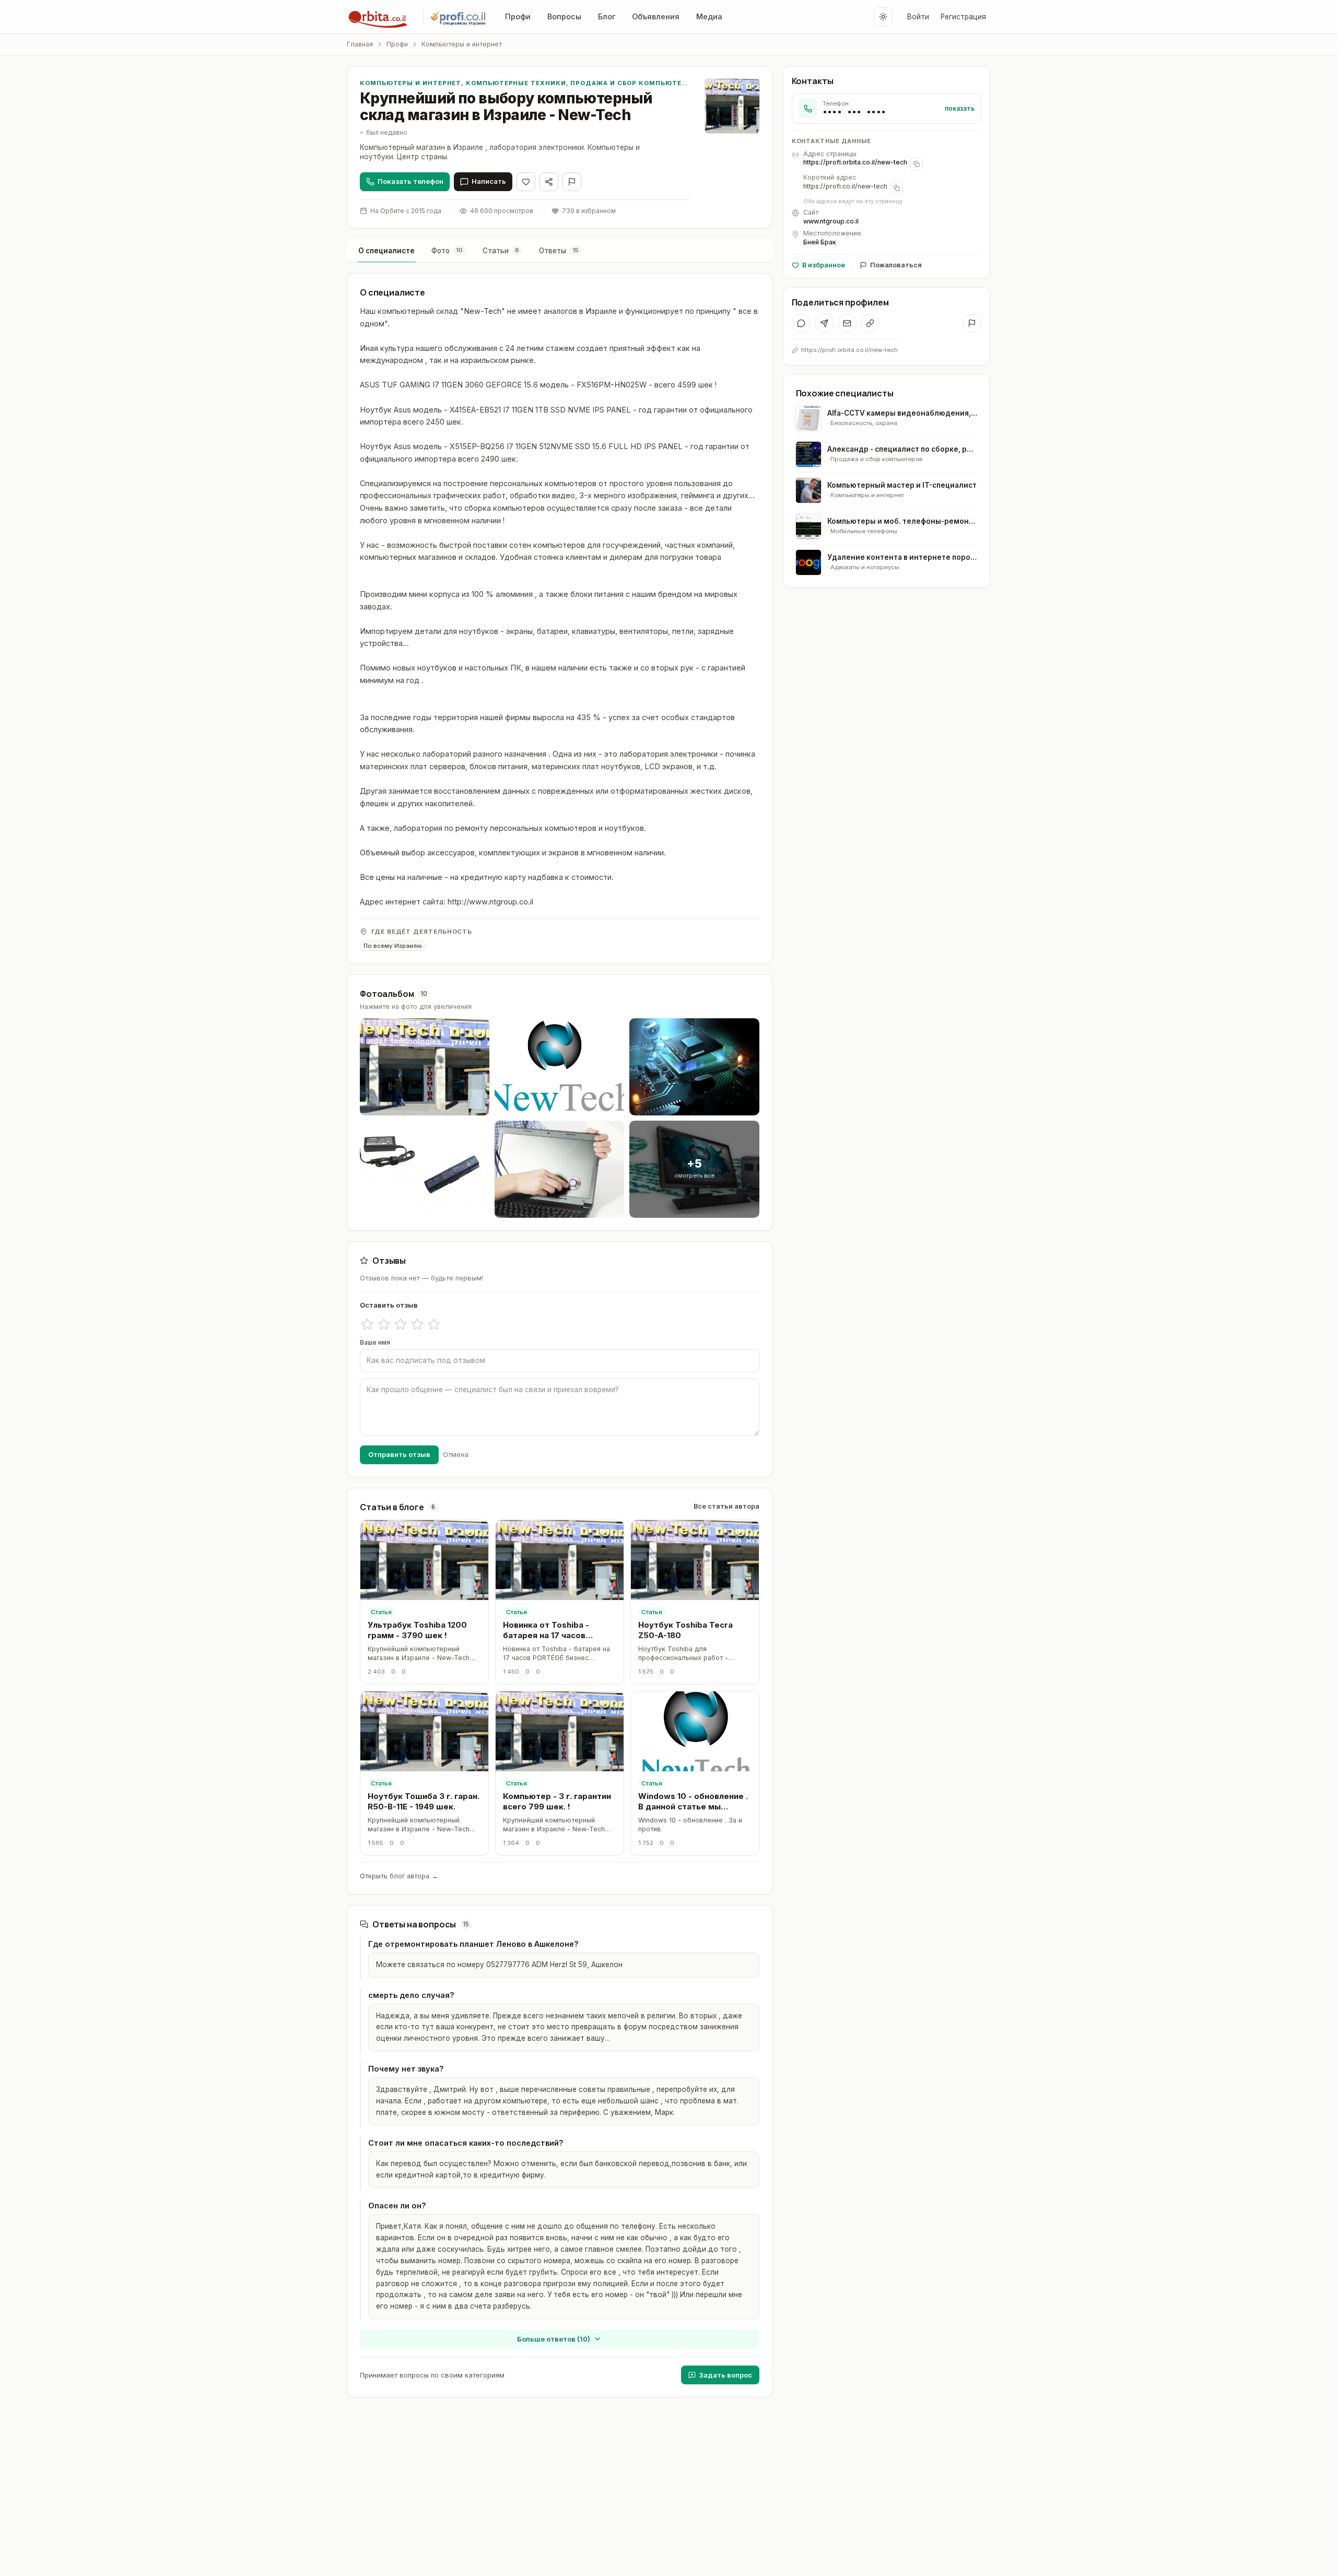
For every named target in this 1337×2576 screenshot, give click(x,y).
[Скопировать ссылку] (870, 323)
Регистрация (963, 17)
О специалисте (386, 251)
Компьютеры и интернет (462, 44)
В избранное (824, 265)
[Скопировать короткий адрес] (897, 188)
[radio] (367, 1324)
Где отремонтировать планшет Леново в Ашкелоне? (473, 1944)
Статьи (501, 251)
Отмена (456, 1454)
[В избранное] (526, 182)
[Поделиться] (549, 182)
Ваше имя (375, 1342)
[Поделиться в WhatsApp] (801, 323)
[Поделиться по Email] (847, 323)
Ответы (559, 251)
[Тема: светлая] (883, 17)
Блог (607, 16)
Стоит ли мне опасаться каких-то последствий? (466, 2143)
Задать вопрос (725, 2375)
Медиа (709, 16)
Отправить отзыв (399, 1454)
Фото (447, 251)
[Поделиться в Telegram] (824, 323)
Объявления (656, 16)
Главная (360, 44)
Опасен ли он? (397, 2206)
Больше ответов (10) (554, 2339)
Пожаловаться (896, 265)
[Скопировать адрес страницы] (917, 164)
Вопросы (564, 16)
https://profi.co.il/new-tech (845, 186)
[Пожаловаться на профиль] (972, 323)
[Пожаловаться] (572, 182)
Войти (918, 17)
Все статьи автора (726, 1506)
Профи (518, 16)
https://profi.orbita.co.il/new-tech (855, 162)
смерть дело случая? (411, 1995)
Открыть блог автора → (399, 1876)
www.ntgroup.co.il (831, 221)
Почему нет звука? (406, 2069)
